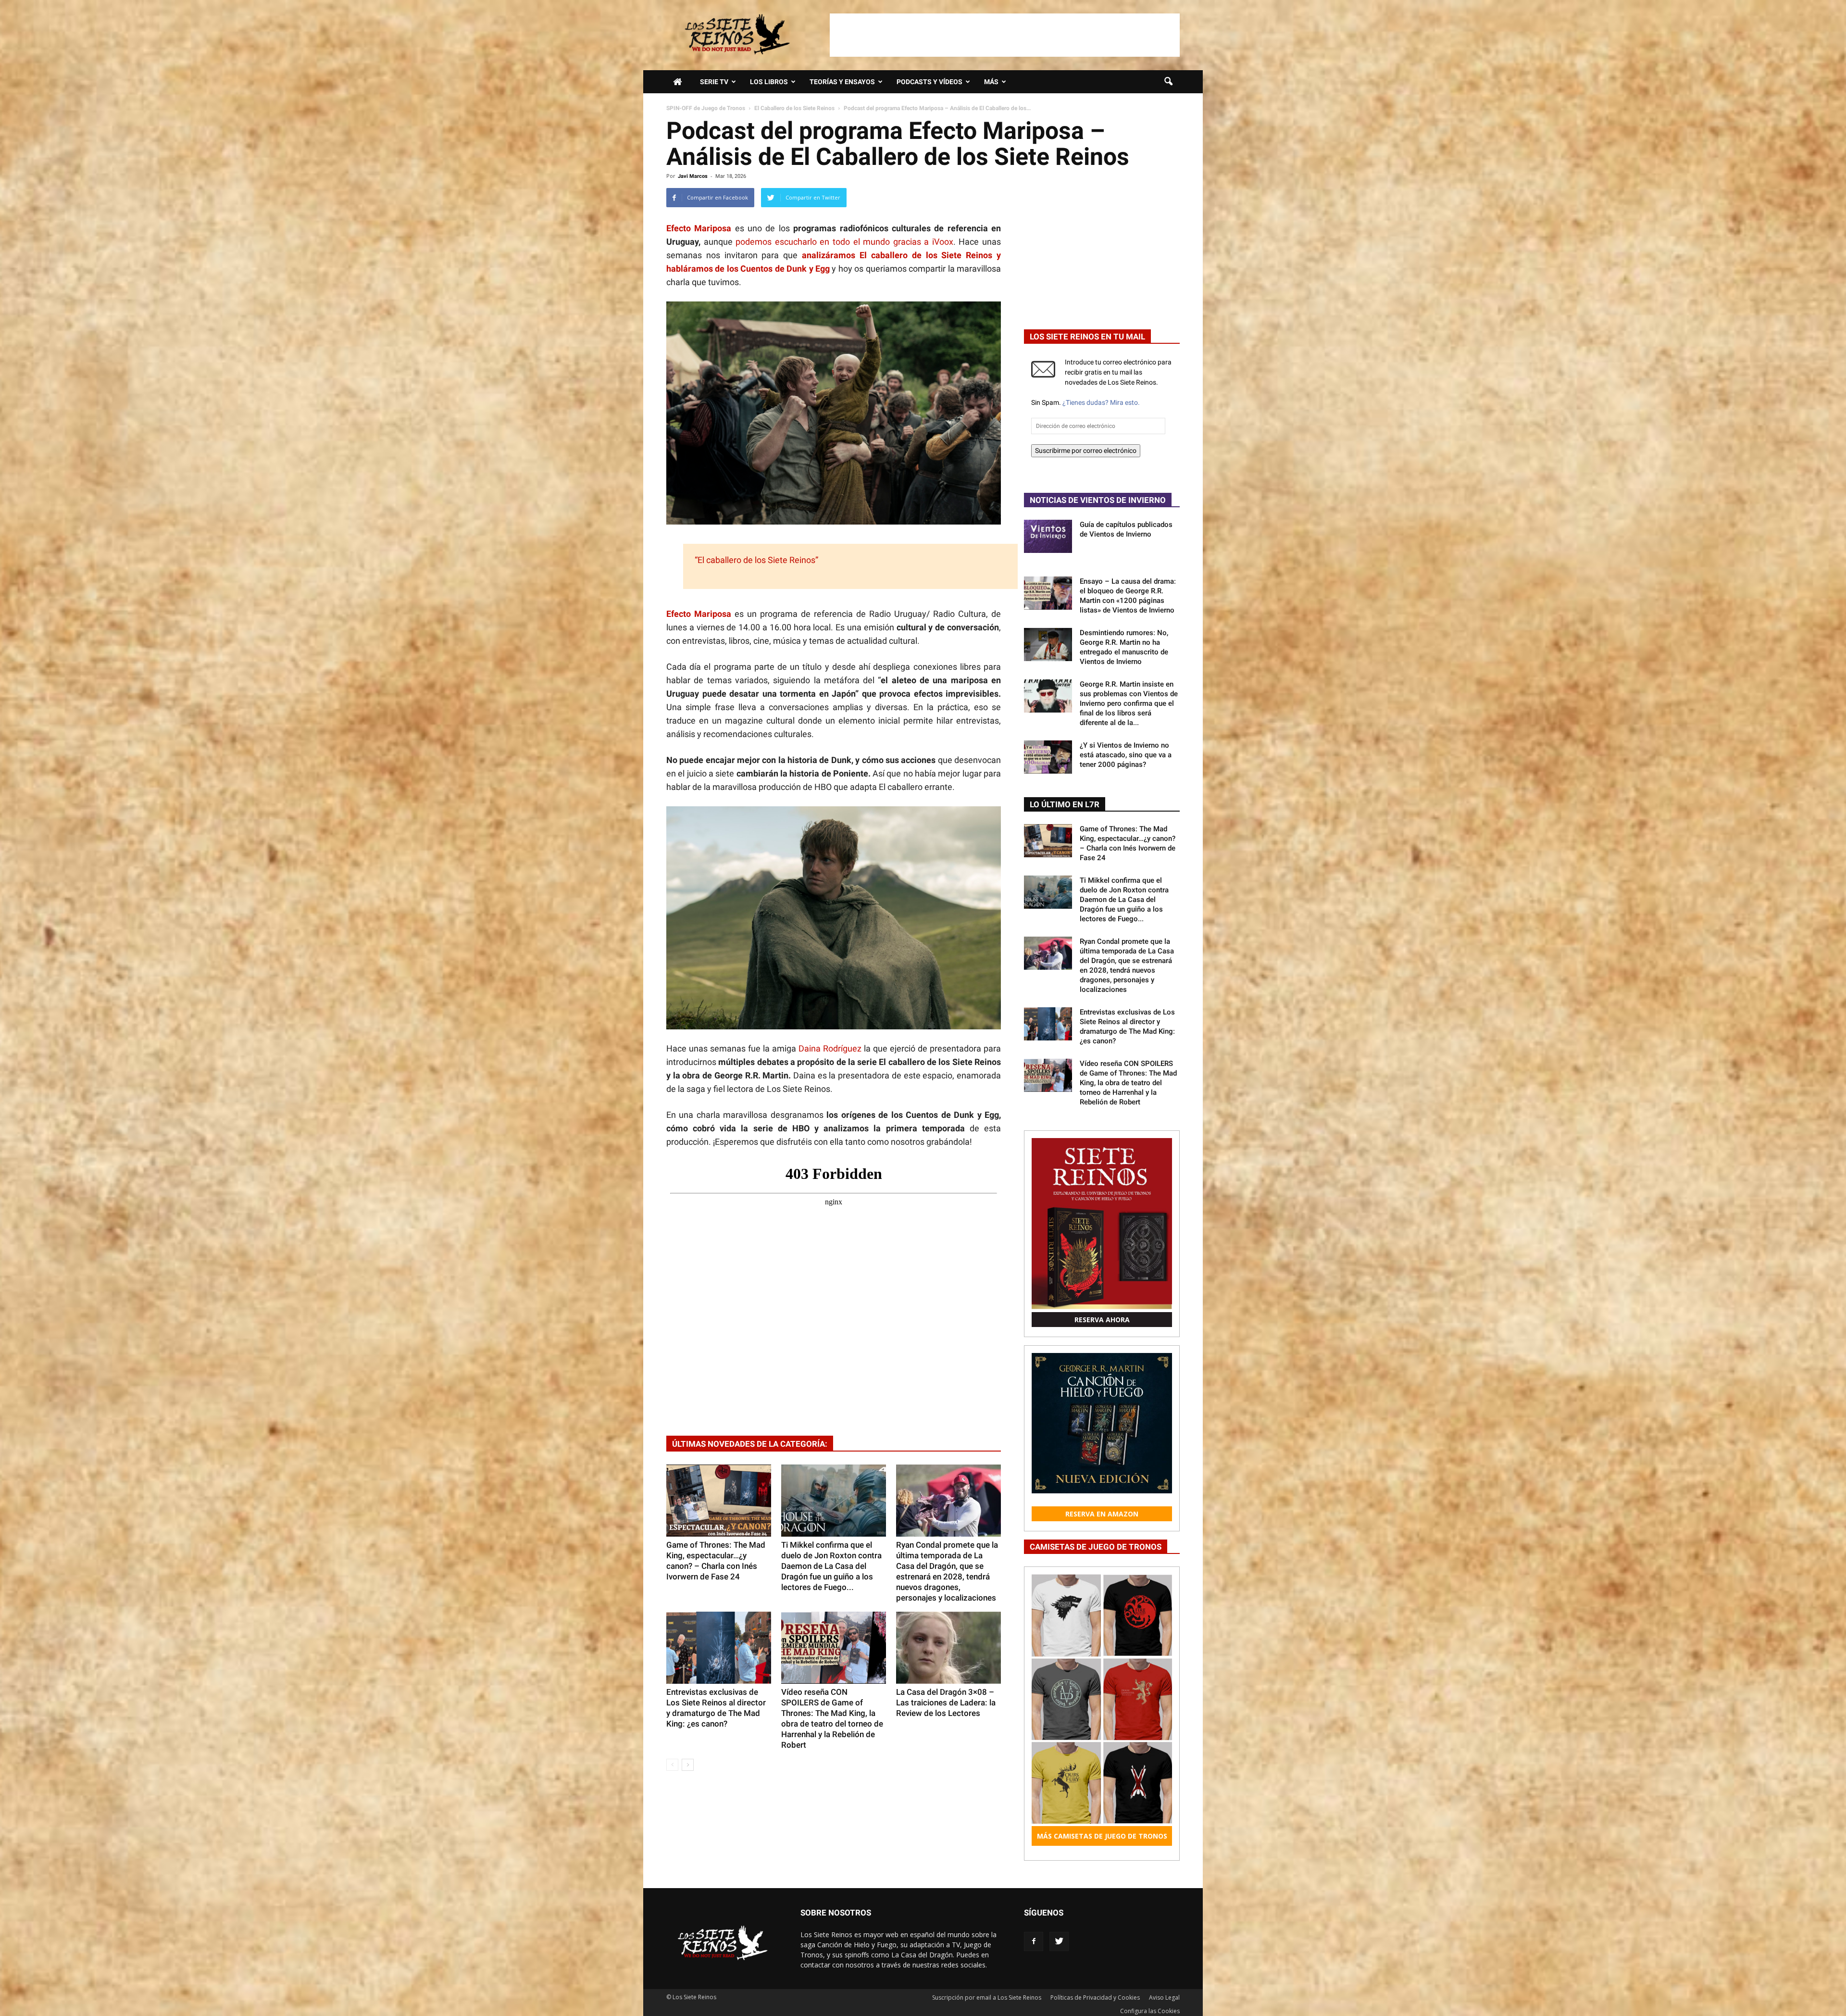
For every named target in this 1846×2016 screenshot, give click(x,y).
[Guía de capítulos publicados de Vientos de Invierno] (1048, 536)
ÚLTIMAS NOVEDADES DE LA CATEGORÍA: (750, 1444)
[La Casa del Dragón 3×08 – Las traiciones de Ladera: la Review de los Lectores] (948, 1648)
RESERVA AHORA (1102, 1320)
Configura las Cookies (1150, 2011)
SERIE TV (714, 82)
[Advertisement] (1005, 35)
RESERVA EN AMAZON (1102, 1514)
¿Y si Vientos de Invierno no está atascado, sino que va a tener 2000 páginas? (1126, 755)
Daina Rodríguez (831, 1048)
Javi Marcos (693, 176)
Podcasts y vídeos (929, 82)
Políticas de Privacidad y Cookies (1095, 1997)
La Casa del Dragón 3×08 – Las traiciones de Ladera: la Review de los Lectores (946, 1703)
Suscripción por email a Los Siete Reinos (987, 1997)
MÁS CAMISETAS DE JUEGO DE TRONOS (1102, 1836)
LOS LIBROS (769, 82)
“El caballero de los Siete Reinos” (755, 560)
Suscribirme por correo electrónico (1086, 451)
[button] (1168, 82)
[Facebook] (1034, 1941)
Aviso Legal (1164, 1997)
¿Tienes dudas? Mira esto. (1101, 402)
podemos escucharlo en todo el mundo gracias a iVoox (844, 242)
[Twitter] (1059, 1941)
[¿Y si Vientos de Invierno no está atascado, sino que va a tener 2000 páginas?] (1048, 757)
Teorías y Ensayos (842, 82)
